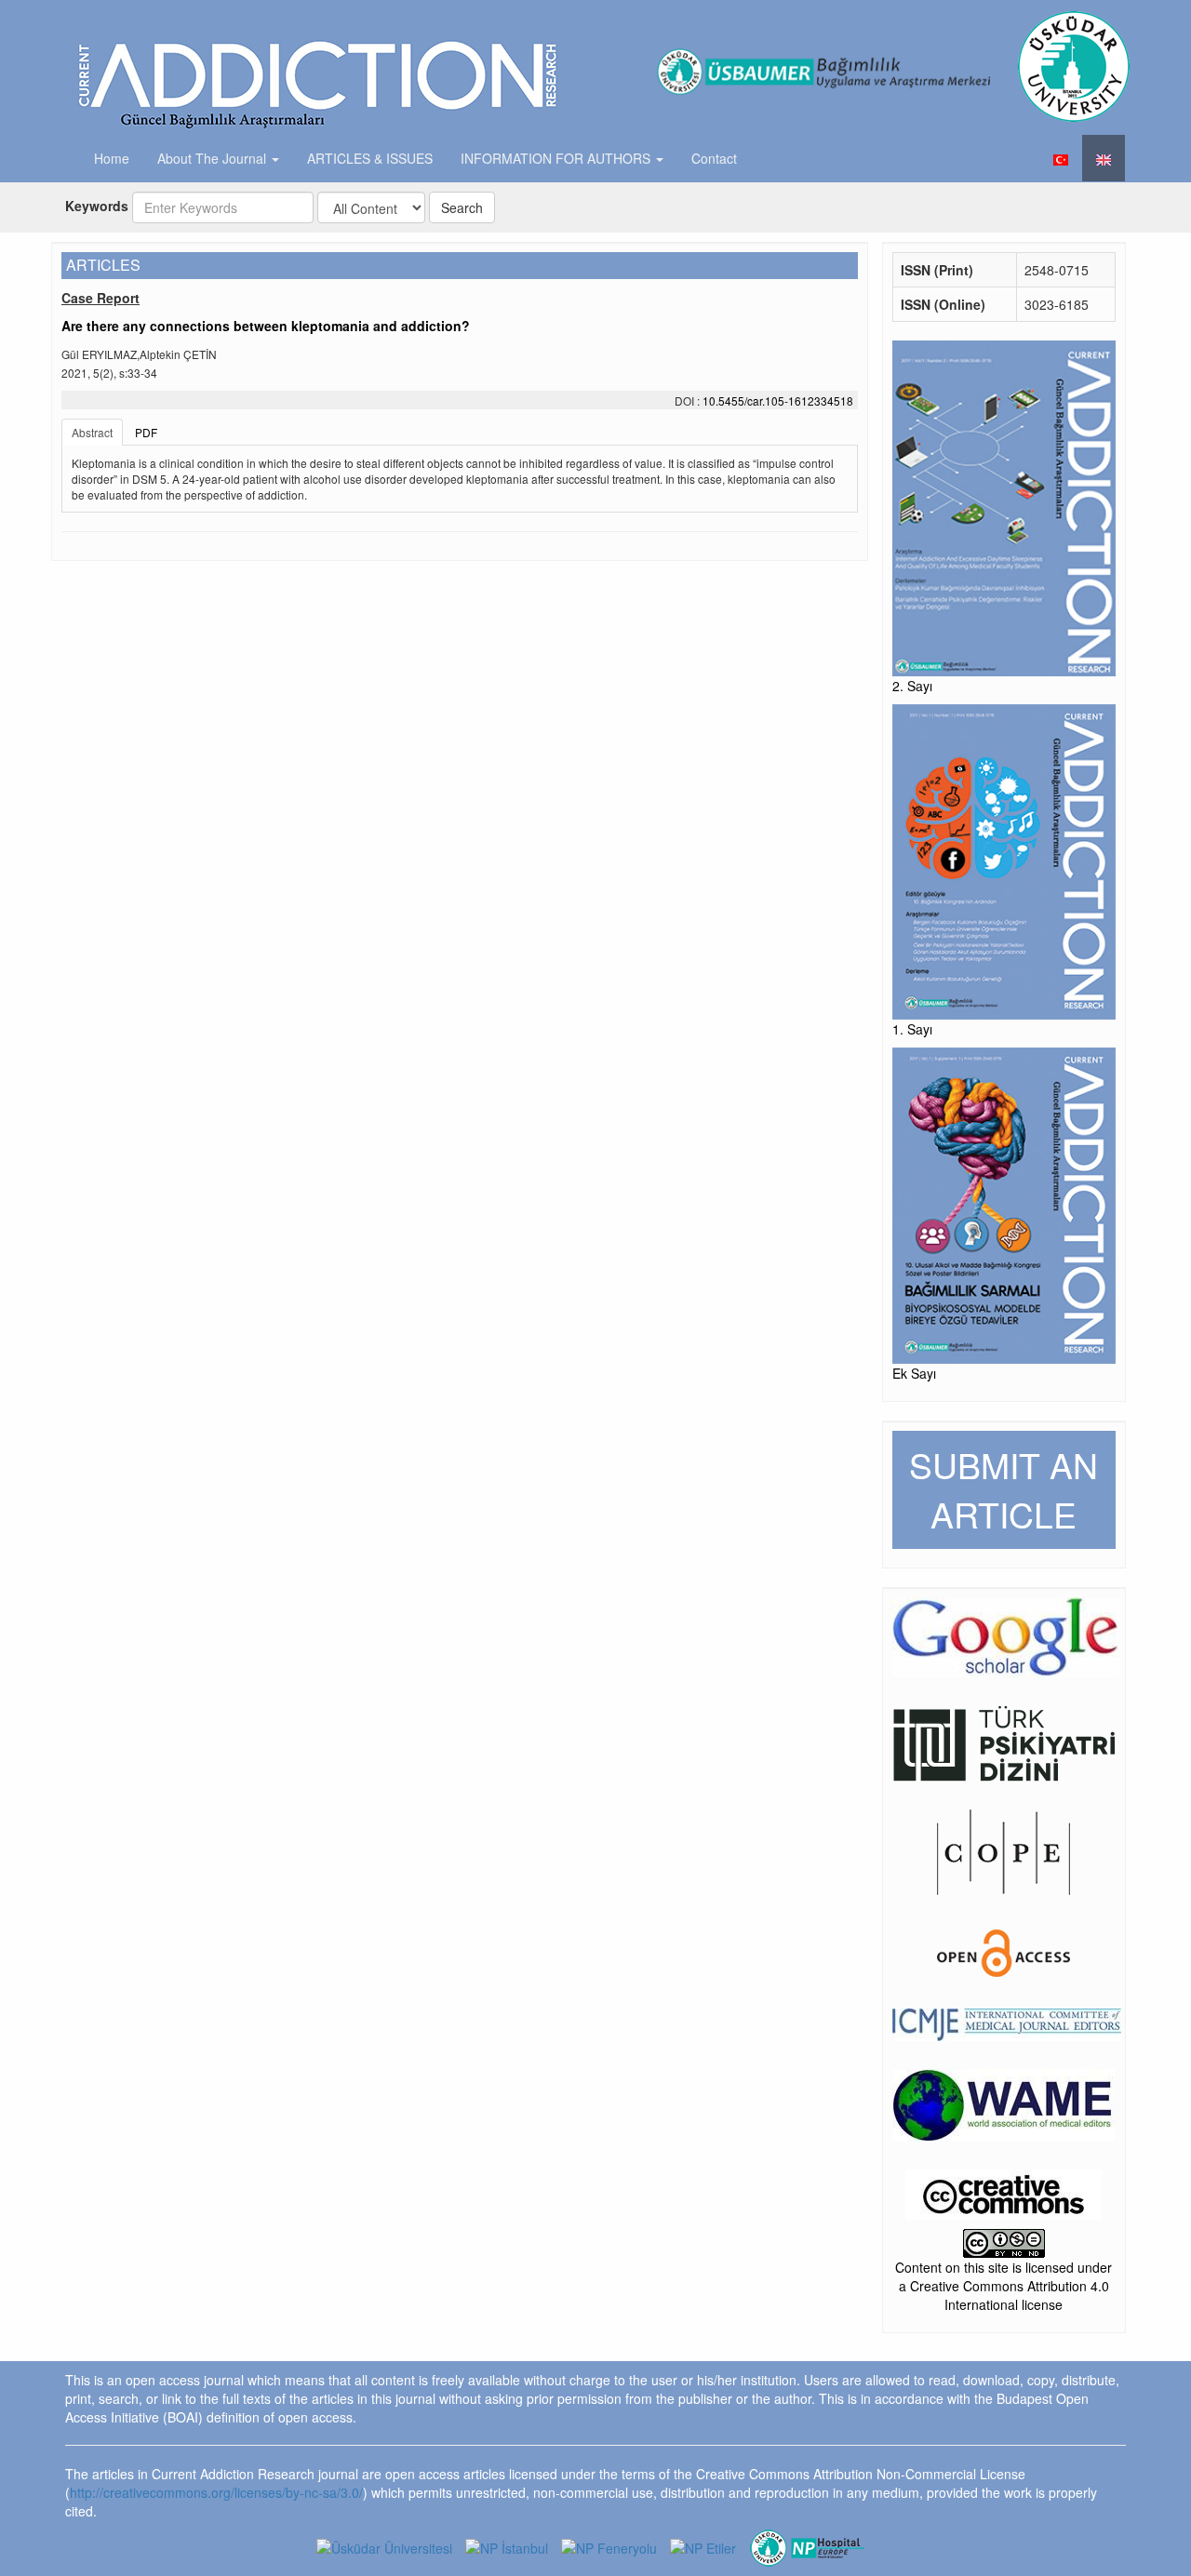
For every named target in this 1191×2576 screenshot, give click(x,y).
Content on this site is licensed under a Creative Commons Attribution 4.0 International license (1004, 2286)
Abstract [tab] (92, 432)
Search (462, 207)
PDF (146, 432)
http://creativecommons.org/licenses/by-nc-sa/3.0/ (216, 2492)
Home (112, 158)
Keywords (97, 206)
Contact (714, 158)
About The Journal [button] (214, 158)
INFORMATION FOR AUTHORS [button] (557, 158)
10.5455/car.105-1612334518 (778, 400)
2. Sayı (912, 686)
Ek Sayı (914, 1373)
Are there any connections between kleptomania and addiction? (266, 326)
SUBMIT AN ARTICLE (1004, 1489)
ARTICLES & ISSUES (370, 158)
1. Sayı (912, 1029)
